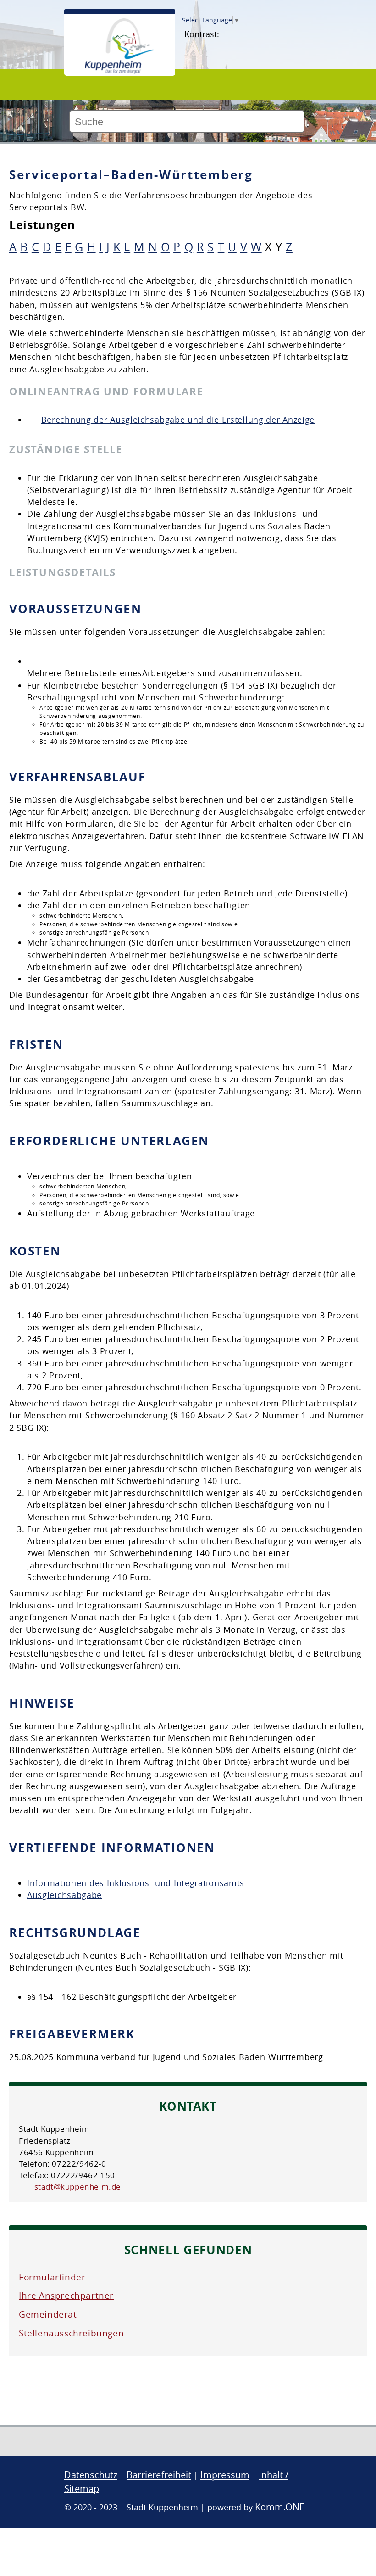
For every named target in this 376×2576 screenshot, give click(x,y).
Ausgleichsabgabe (64, 1895)
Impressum (225, 2475)
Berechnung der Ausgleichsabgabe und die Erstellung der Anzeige (178, 420)
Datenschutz (91, 2475)
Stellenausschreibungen (71, 2333)
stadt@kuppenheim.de (78, 2187)
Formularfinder (52, 2277)
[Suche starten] (308, 125)
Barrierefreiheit (159, 2475)
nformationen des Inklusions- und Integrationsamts (137, 1883)
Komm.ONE (280, 2507)
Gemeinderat (48, 2314)
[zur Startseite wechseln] (119, 71)
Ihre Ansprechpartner (66, 2296)
